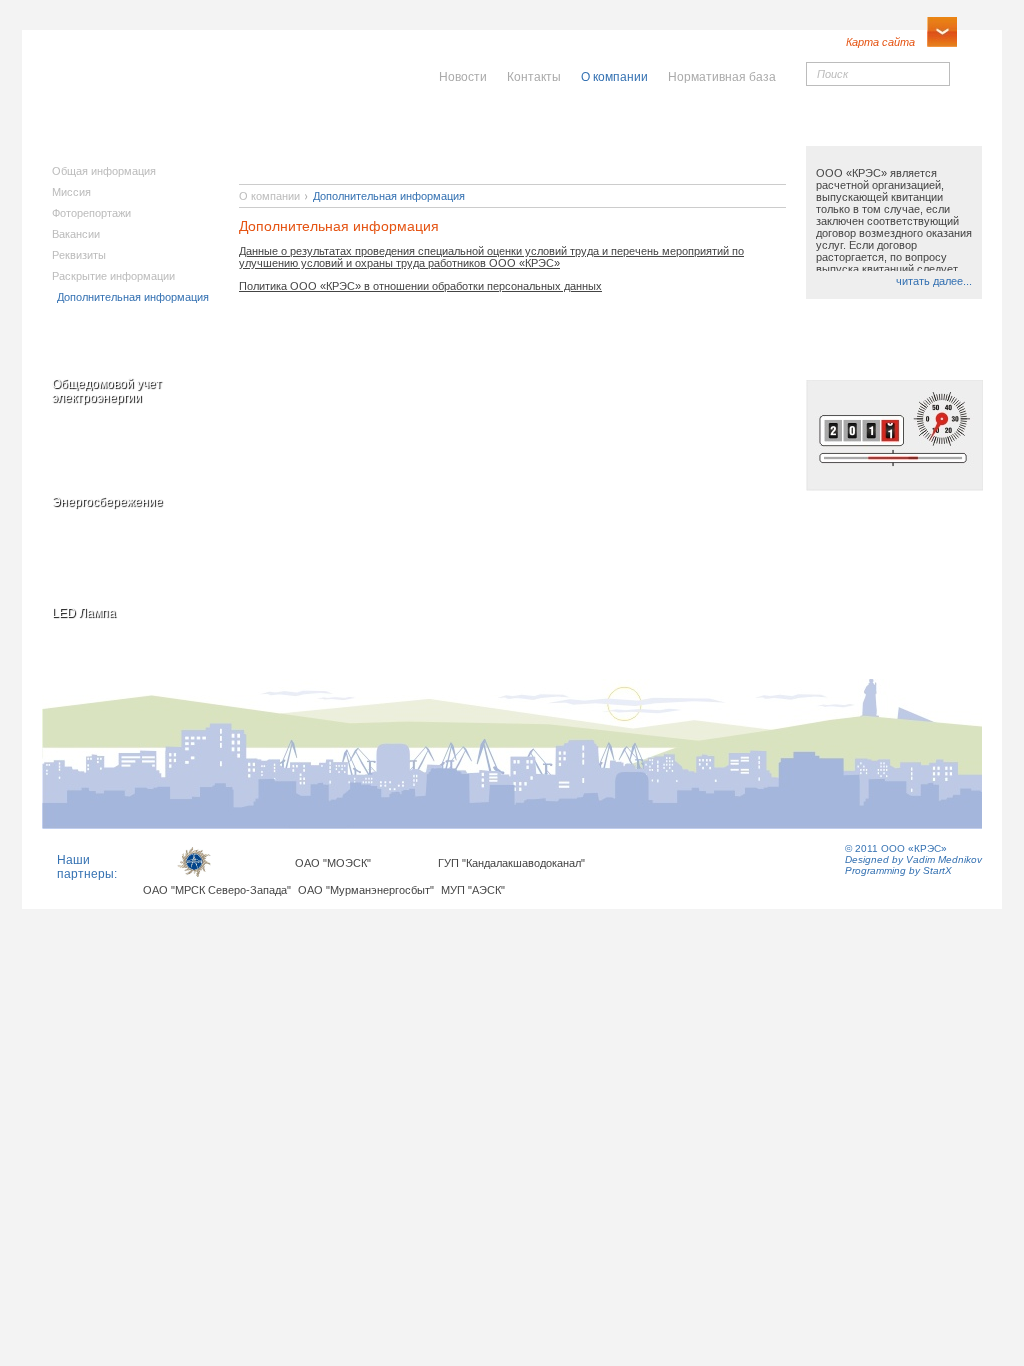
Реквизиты (79, 255)
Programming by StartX (898, 870)
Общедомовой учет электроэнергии (107, 391)
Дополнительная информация (133, 297)
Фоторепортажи (91, 213)
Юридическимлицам (734, 133)
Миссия (71, 192)
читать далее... (934, 281)
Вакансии (76, 234)
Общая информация (104, 171)
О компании (269, 196)
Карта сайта (880, 42)
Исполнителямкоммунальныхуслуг (359, 140)
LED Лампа (84, 613)
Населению (555, 127)
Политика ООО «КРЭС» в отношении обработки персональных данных (420, 286)
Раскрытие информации (113, 276)
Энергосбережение (107, 502)
